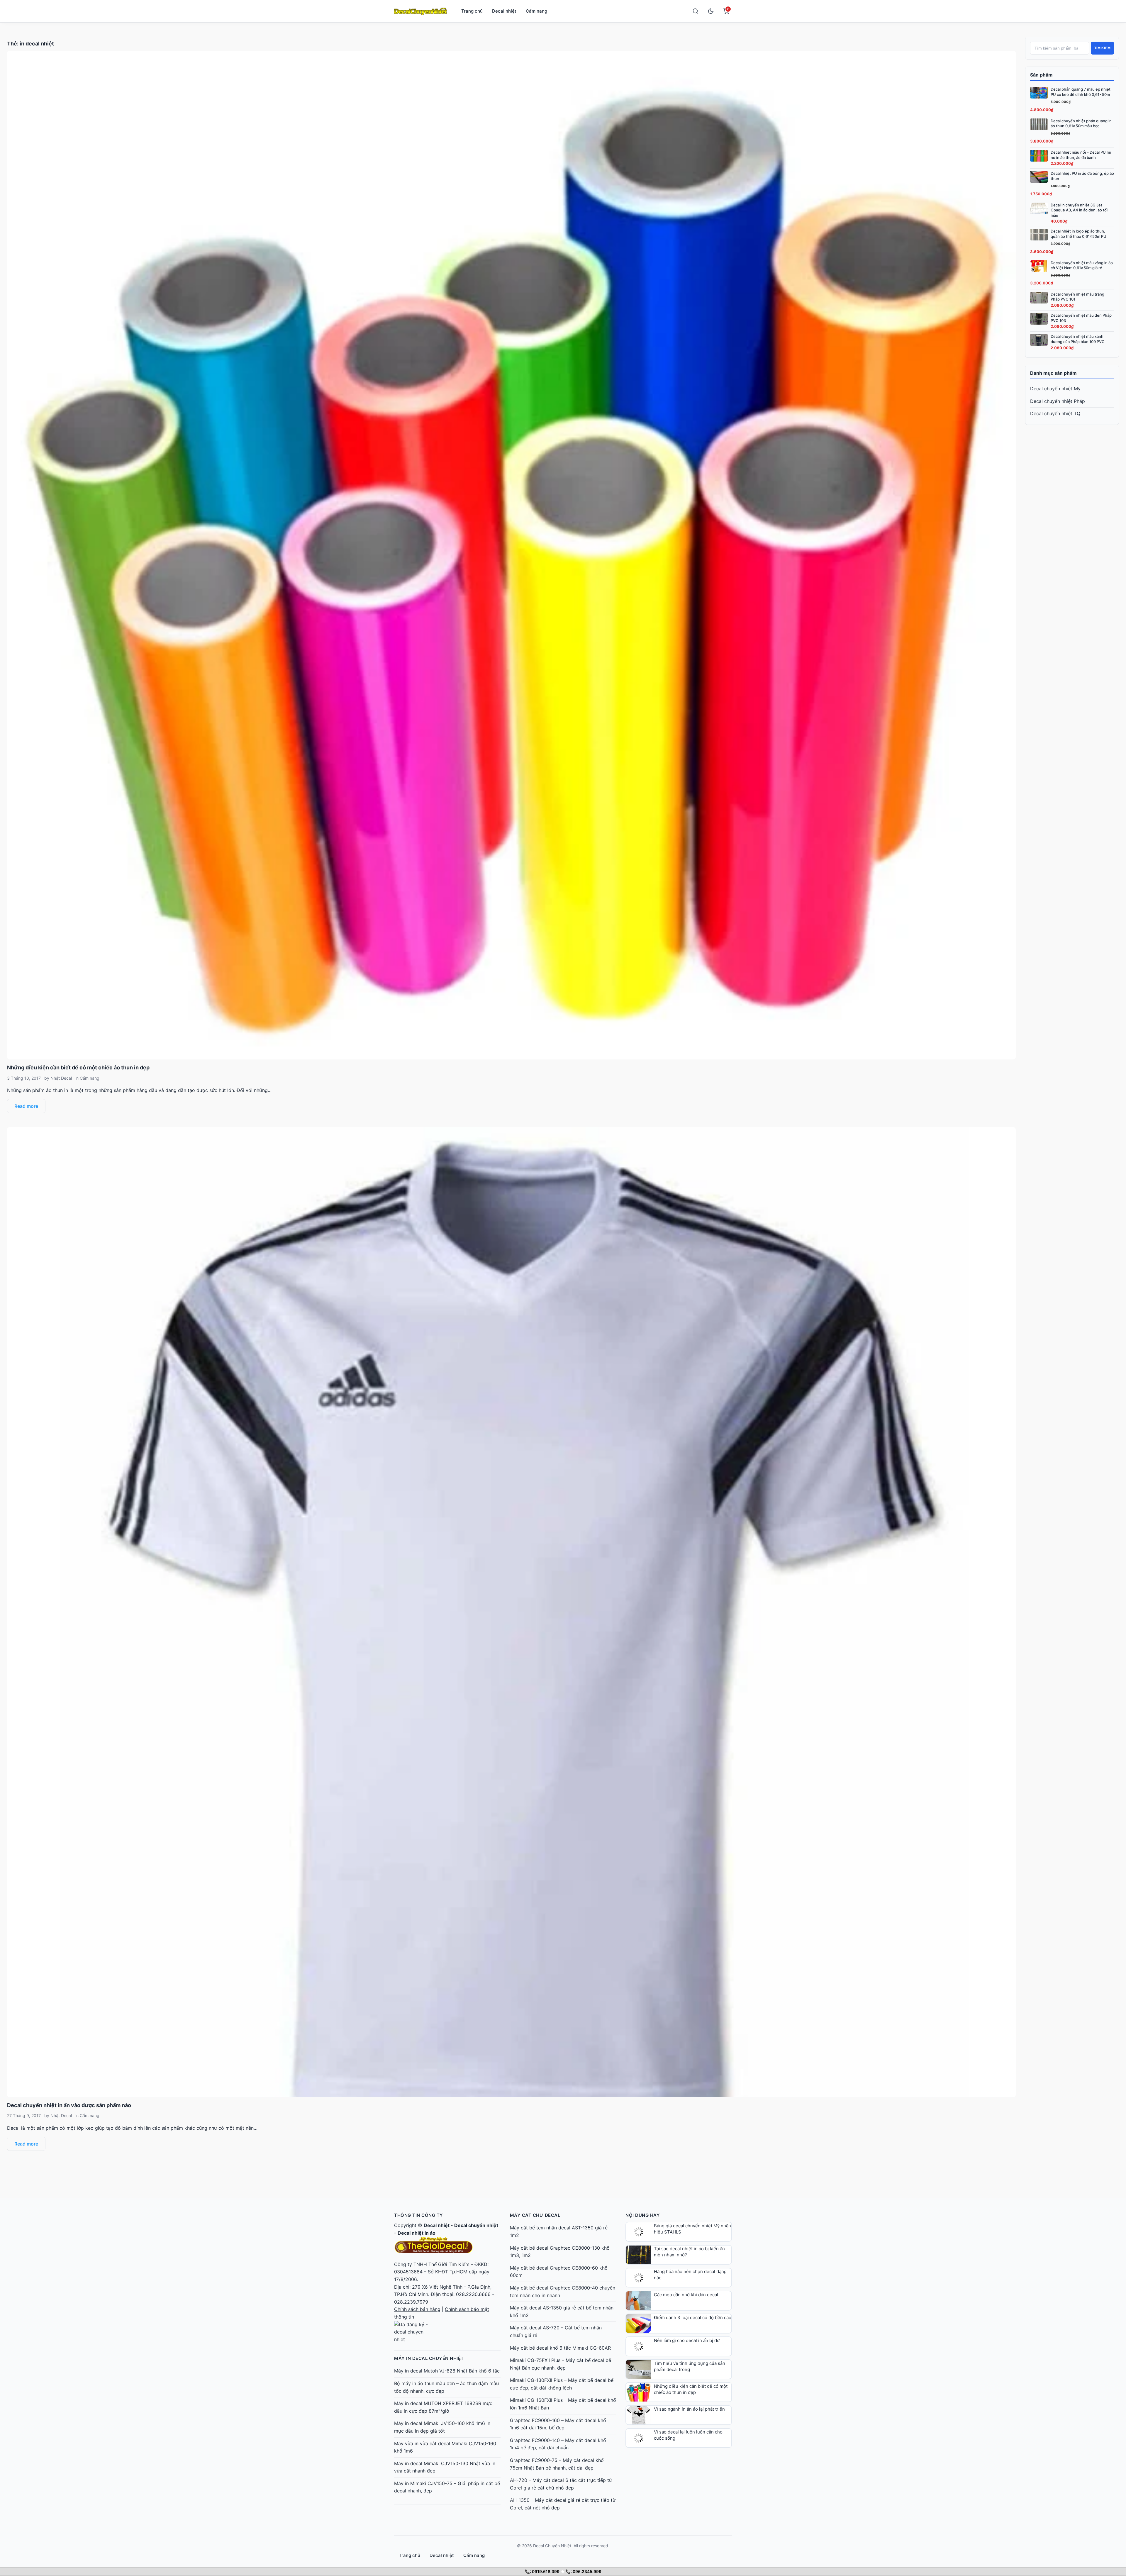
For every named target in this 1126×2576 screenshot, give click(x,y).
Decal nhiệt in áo (417, 2233)
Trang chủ (472, 11)
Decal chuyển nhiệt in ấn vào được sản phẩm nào (69, 2105)
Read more (26, 1106)
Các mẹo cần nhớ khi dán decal (686, 2295)
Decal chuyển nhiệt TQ (1055, 413)
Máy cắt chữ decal (535, 2215)
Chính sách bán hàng (417, 2309)
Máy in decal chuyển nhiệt (429, 2358)
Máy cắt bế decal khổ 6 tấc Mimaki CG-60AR (560, 2348)
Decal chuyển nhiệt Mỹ (1055, 389)
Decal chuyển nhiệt (476, 2225)
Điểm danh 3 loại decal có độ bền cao (693, 2318)
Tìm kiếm (1102, 48)
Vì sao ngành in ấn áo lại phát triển (689, 2409)
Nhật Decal (61, 1078)
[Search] (696, 11)
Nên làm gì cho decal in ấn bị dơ (687, 2340)
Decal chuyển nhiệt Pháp (1058, 401)
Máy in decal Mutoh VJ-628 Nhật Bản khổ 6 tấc (447, 2371)
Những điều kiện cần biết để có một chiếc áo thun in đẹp (78, 1067)
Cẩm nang (536, 11)
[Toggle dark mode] (711, 11)
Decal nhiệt (504, 11)
